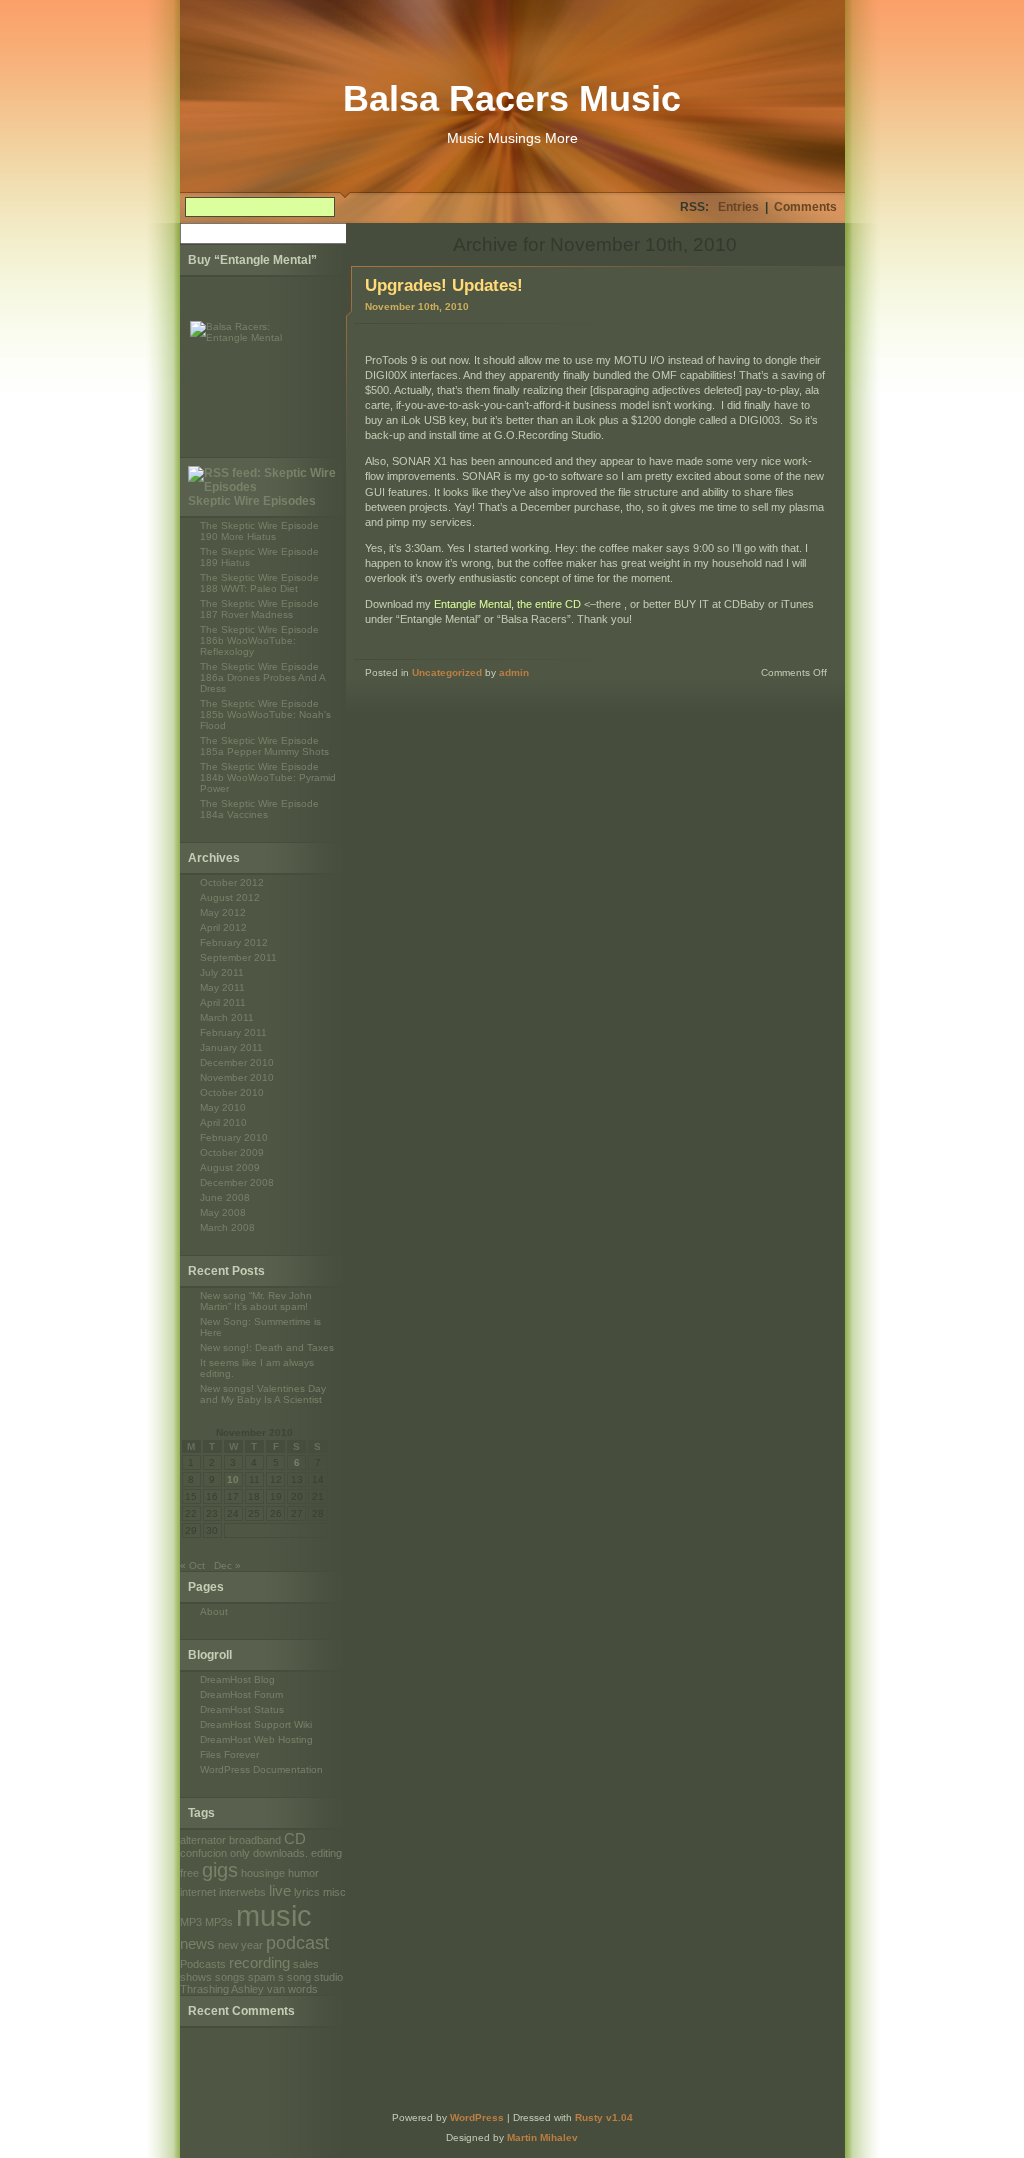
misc (334, 1892)
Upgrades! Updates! (444, 285)
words (303, 1989)
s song (294, 1977)
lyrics (307, 1892)
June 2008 (225, 1197)
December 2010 (237, 1062)
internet (198, 1892)
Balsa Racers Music (512, 98)
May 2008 (223, 1212)
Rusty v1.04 (604, 2117)
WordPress (477, 2117)
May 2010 (223, 1107)
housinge (263, 1873)
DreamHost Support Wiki (256, 1724)
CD (295, 1838)
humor (303, 1873)
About (214, 1611)
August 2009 (230, 1167)
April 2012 (223, 927)
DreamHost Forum (241, 1694)
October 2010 (232, 1092)
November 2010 (237, 1077)
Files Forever (229, 1754)
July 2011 (222, 972)
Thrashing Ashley (222, 1989)
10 (233, 1479)
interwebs (242, 1892)
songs (230, 1977)
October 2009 (232, 1152)
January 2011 (231, 1047)
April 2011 (223, 1002)
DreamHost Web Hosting (256, 1739)
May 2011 (222, 987)
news (197, 1943)
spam (261, 1977)
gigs (220, 1870)
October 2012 (232, 882)
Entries (738, 207)
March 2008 (227, 1227)
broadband (255, 1840)
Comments (805, 207)
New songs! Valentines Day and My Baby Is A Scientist (263, 1394)
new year (240, 1945)
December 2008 (237, 1182)
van (276, 1989)
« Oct (192, 1565)
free (189, 1873)
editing (326, 1853)
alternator (203, 1840)
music (274, 1915)
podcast (297, 1943)
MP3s (219, 1922)
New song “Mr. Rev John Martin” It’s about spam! (256, 1301)
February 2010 (234, 1137)
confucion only (215, 1853)
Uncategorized (447, 672)
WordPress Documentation (261, 1769)
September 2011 (238, 957)
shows (196, 1977)
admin (514, 672)
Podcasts (203, 1964)
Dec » (227, 1565)
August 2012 (230, 897)
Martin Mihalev (542, 2137)
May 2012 (223, 912)
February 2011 (233, 1032)
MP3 (191, 1922)
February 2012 (234, 942)
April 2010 (223, 1122)
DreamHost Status (242, 1709)
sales (306, 1964)
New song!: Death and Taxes (267, 1347)
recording (259, 1962)
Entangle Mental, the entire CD (507, 604)
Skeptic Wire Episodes (252, 501)
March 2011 (227, 1017)
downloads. (280, 1853)
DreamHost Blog (237, 1679)
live (280, 1890)
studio (328, 1977)
